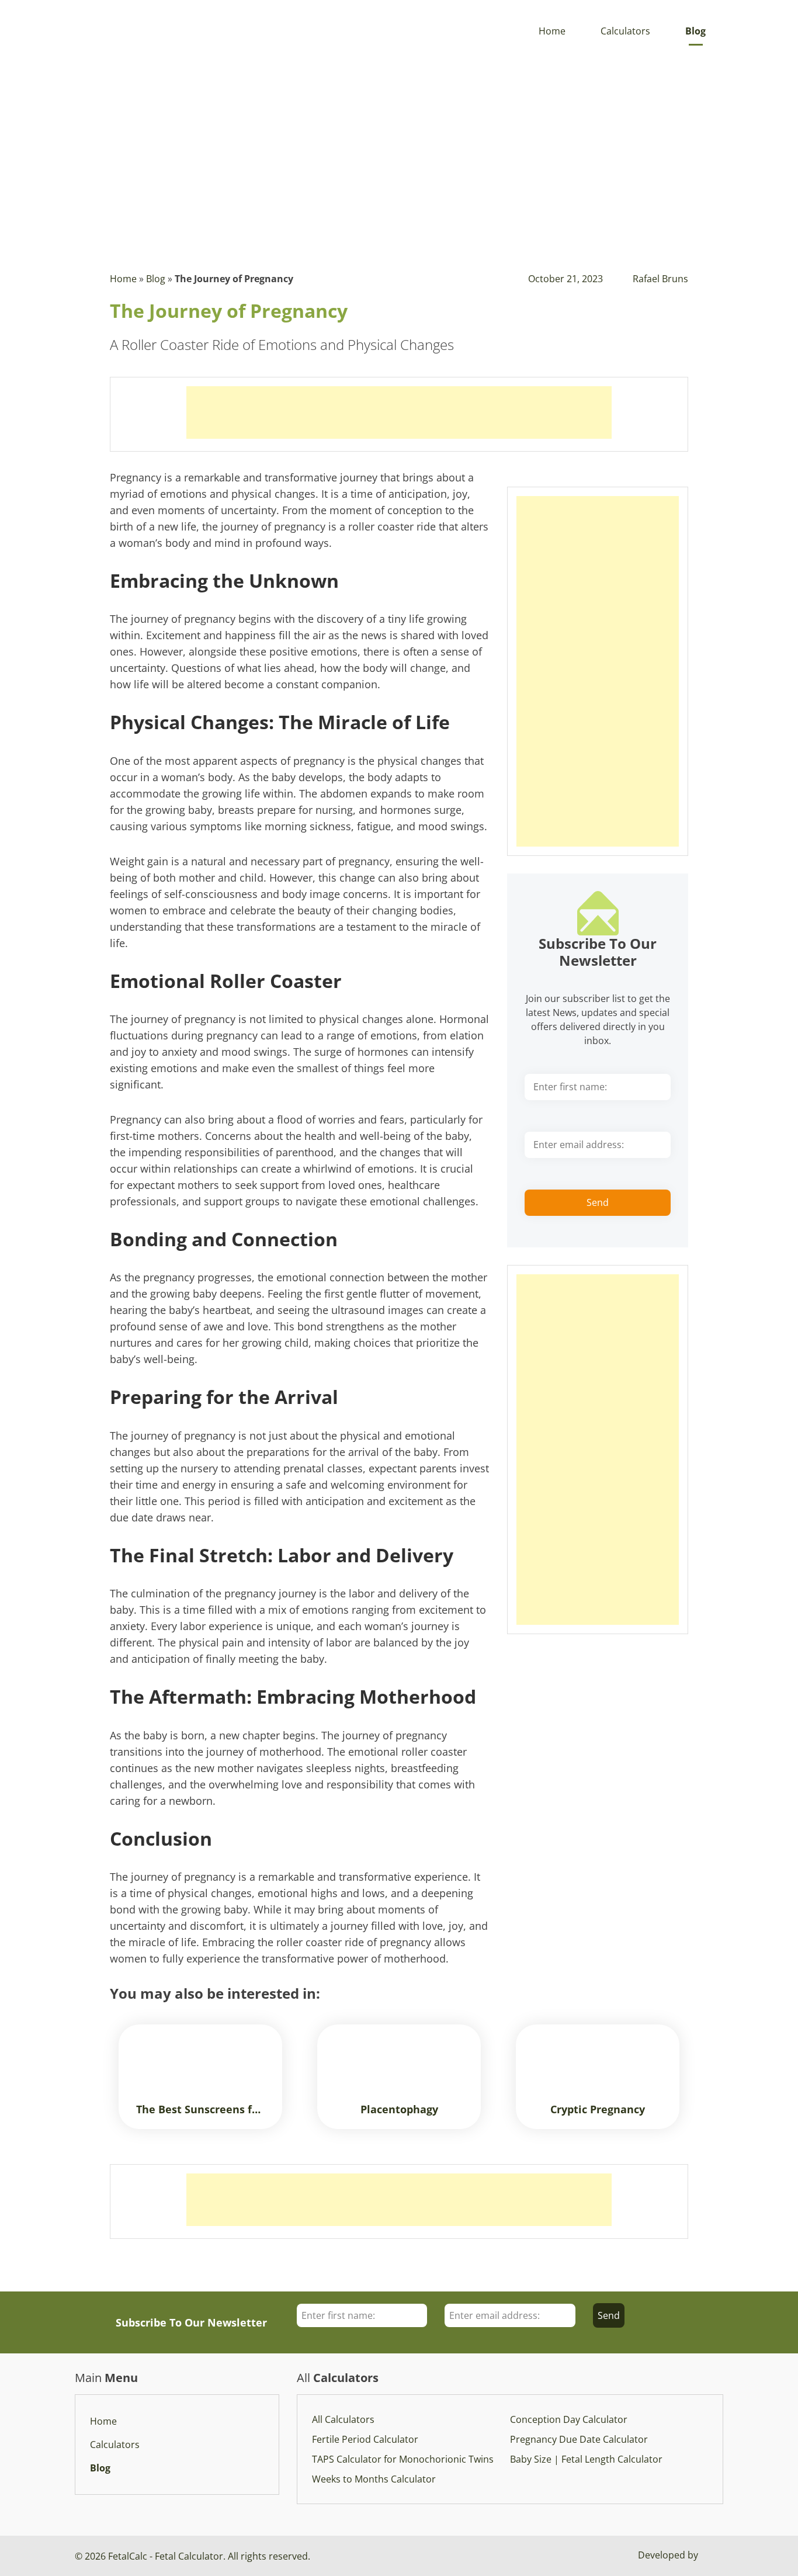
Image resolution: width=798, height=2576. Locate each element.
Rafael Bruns (660, 279)
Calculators (625, 31)
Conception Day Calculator (569, 2419)
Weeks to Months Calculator (374, 2479)
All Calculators (343, 2419)
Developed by (669, 2555)
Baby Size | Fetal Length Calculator (586, 2459)
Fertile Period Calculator (365, 2439)
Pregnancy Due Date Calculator (579, 2439)
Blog (695, 31)
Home (552, 31)
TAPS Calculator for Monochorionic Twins (403, 2459)
